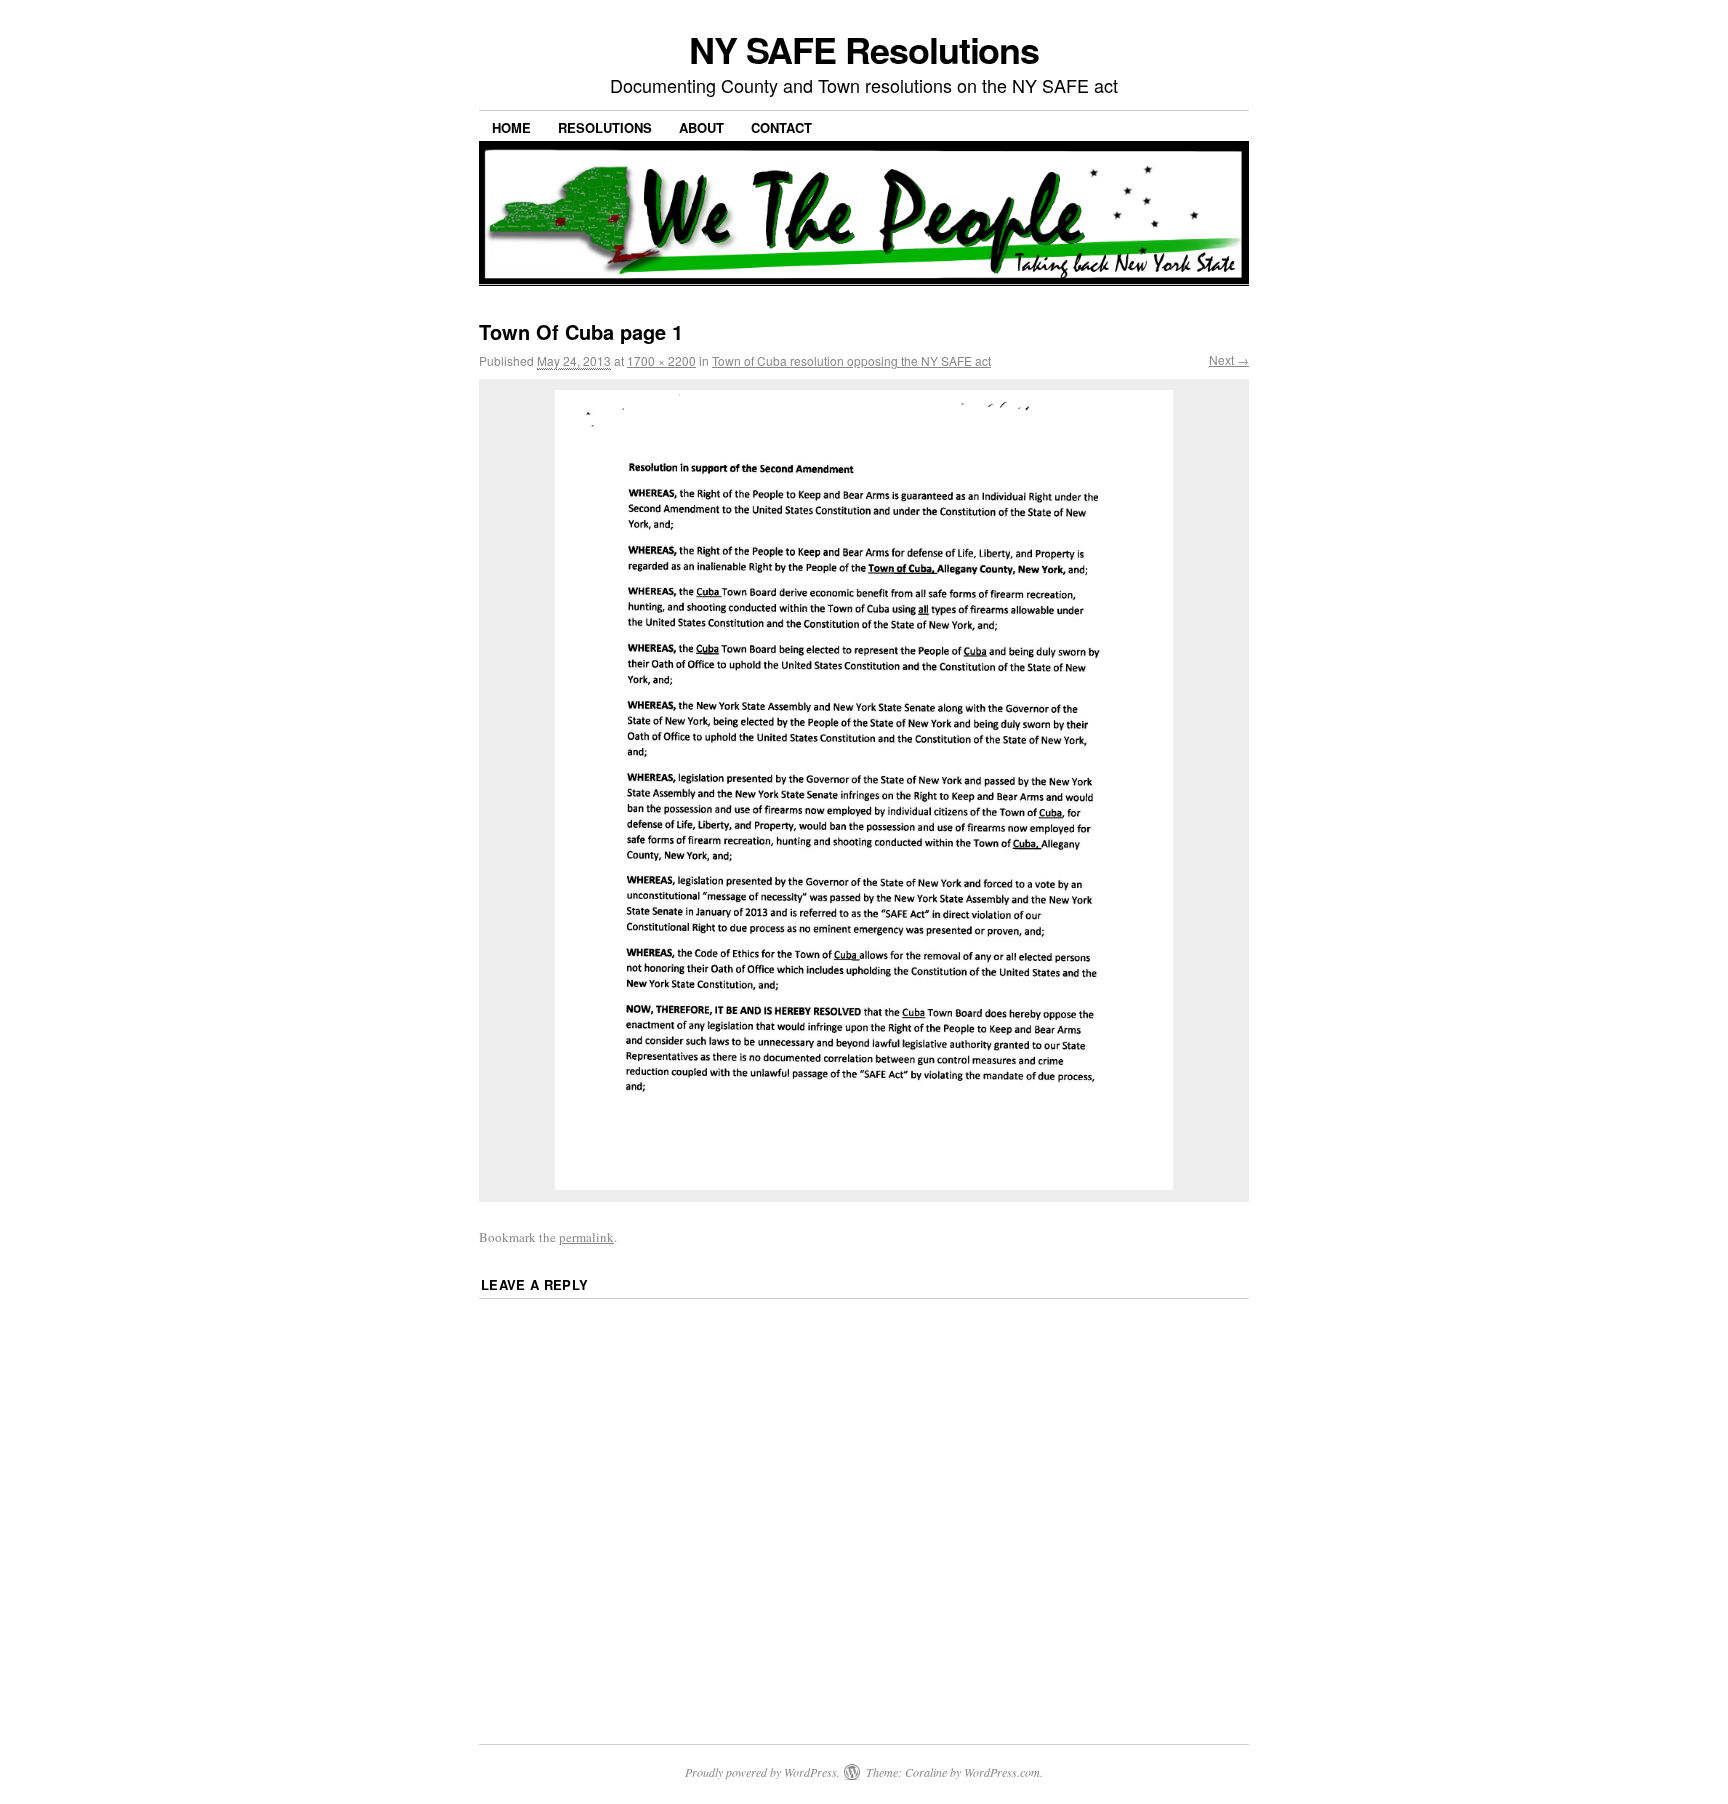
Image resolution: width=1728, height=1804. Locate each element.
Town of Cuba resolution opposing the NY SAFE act (851, 360)
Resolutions (605, 127)
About (701, 127)
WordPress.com (1002, 1772)
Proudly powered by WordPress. (762, 1772)
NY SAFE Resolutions (864, 49)
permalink (586, 1237)
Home (511, 127)
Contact (781, 127)
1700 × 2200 (661, 360)
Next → (1229, 359)
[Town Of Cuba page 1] (864, 790)
